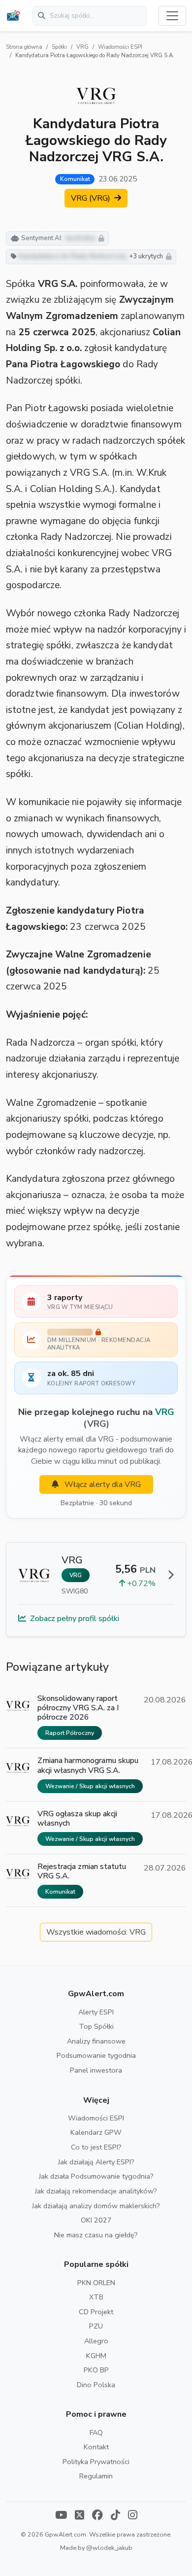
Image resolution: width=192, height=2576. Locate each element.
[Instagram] (133, 2516)
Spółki (59, 47)
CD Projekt (96, 2312)
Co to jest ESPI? (96, 2147)
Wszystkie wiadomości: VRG (96, 1932)
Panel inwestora (96, 2070)
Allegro (96, 2341)
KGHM (96, 2356)
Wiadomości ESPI (120, 47)
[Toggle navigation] (172, 16)
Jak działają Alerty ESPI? (96, 2162)
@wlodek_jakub (109, 2548)
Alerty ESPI (96, 2012)
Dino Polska (96, 2385)
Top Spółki (96, 2026)
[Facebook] (97, 2516)
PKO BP (96, 2370)
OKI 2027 (96, 2220)
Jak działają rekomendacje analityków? (96, 2191)
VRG (82, 47)
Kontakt (96, 2447)
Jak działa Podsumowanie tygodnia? (96, 2176)
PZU (96, 2326)
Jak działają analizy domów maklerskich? (96, 2206)
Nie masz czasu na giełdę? (96, 2235)
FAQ (96, 2433)
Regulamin (96, 2476)
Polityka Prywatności (96, 2462)
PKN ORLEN (96, 2283)
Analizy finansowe (96, 2041)
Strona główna (24, 47)
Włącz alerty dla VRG (102, 1484)
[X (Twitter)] (80, 2516)
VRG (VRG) (92, 198)
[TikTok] (115, 2516)
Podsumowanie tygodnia (96, 2055)
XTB (96, 2297)
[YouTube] (61, 2516)
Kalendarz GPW (96, 2132)
